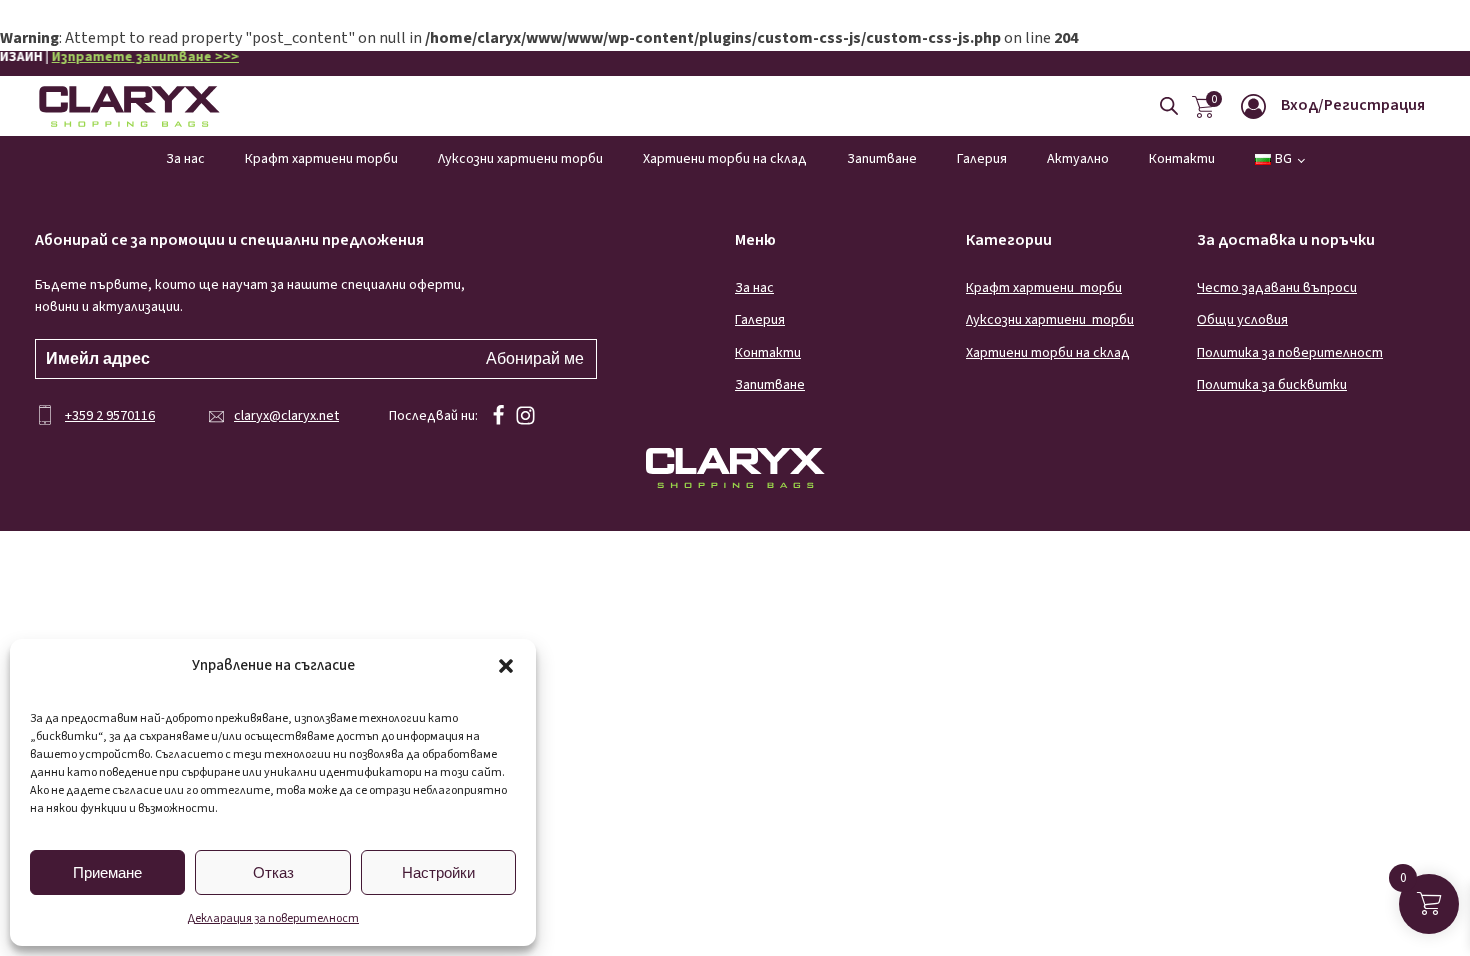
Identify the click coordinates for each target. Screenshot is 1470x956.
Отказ (273, 872)
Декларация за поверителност (273, 918)
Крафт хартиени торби (321, 159)
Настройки (438, 872)
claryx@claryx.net (286, 416)
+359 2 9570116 (110, 416)
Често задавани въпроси (1277, 288)
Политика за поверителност (1290, 353)
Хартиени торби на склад (725, 159)
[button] (506, 666)
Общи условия (1242, 320)
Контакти (1182, 159)
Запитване (882, 159)
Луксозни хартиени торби (520, 159)
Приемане (107, 872)
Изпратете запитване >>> (107, 57)
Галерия (982, 159)
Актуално (1078, 159)
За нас (185, 159)
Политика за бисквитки (1272, 385)
